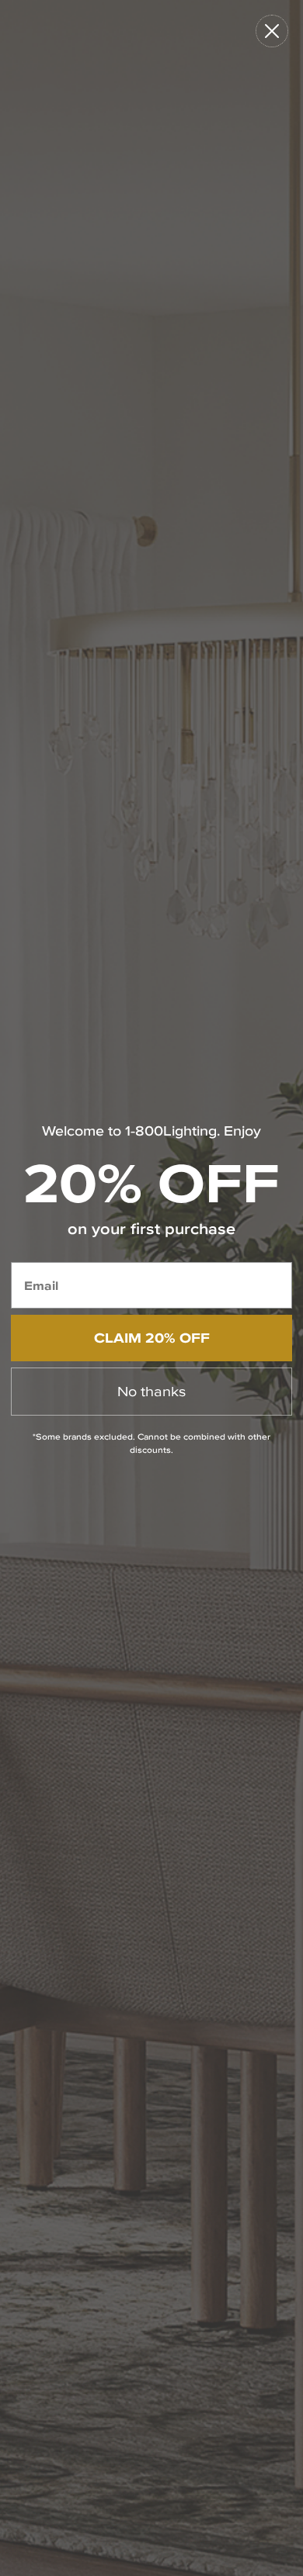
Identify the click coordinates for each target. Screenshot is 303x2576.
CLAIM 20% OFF (152, 1338)
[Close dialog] (272, 31)
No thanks (151, 1391)
